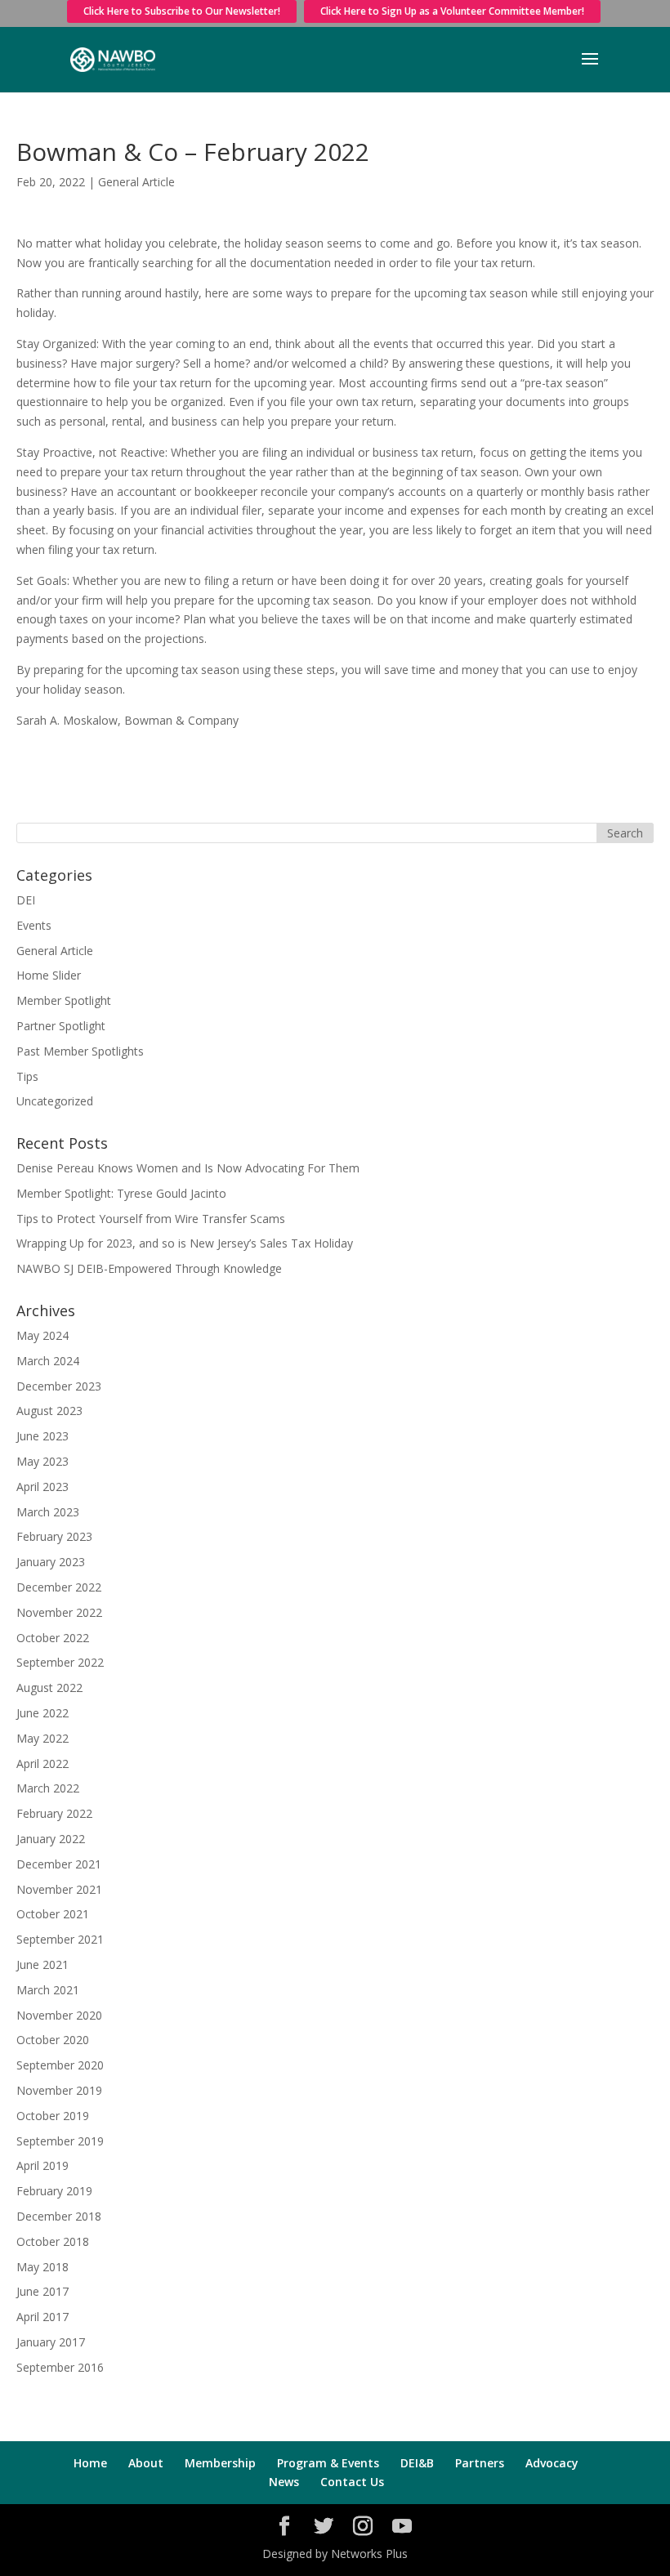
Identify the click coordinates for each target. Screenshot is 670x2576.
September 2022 (60, 1662)
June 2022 (42, 1713)
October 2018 (53, 2241)
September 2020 (60, 2065)
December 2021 (59, 1864)
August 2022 (49, 1688)
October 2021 (53, 1914)
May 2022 (42, 1738)
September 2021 (60, 1939)
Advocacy (552, 2463)
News (284, 2482)
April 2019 (42, 2165)
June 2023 (42, 1436)
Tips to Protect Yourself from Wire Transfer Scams (151, 1219)
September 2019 (60, 2141)
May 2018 (42, 2267)
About (146, 2463)
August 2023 (49, 1411)
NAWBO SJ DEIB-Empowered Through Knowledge (149, 1268)
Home (90, 2463)
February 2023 (54, 1536)
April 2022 (42, 1763)
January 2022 (51, 1839)
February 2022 (54, 1813)
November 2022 (59, 1612)
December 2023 (59, 1386)
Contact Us (352, 2482)
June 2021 (42, 1964)
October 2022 (53, 1638)
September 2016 (60, 2367)
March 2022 (48, 1788)
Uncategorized (55, 1101)
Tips (27, 1076)
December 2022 (59, 1587)
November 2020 (59, 2015)
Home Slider (49, 975)
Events (34, 925)
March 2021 (48, 1990)
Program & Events (328, 2463)
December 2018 (59, 2216)
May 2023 (42, 1461)
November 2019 (59, 2090)
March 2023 (48, 1512)
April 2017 (42, 2317)
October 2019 (53, 2116)
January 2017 (51, 2342)
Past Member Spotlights (80, 1051)
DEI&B (417, 2463)
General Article (136, 182)
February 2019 (54, 2191)
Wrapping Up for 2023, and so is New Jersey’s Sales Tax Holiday (185, 1243)
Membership (220, 2463)
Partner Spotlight (61, 1026)
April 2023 (42, 1487)
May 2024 (42, 1335)
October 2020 (53, 2040)
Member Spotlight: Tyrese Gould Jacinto (121, 1193)
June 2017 (42, 2291)
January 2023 (51, 1562)
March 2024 (48, 1361)
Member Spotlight (64, 1000)
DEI (26, 900)
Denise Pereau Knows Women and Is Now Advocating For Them (188, 1168)
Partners (480, 2463)
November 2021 (59, 1889)
